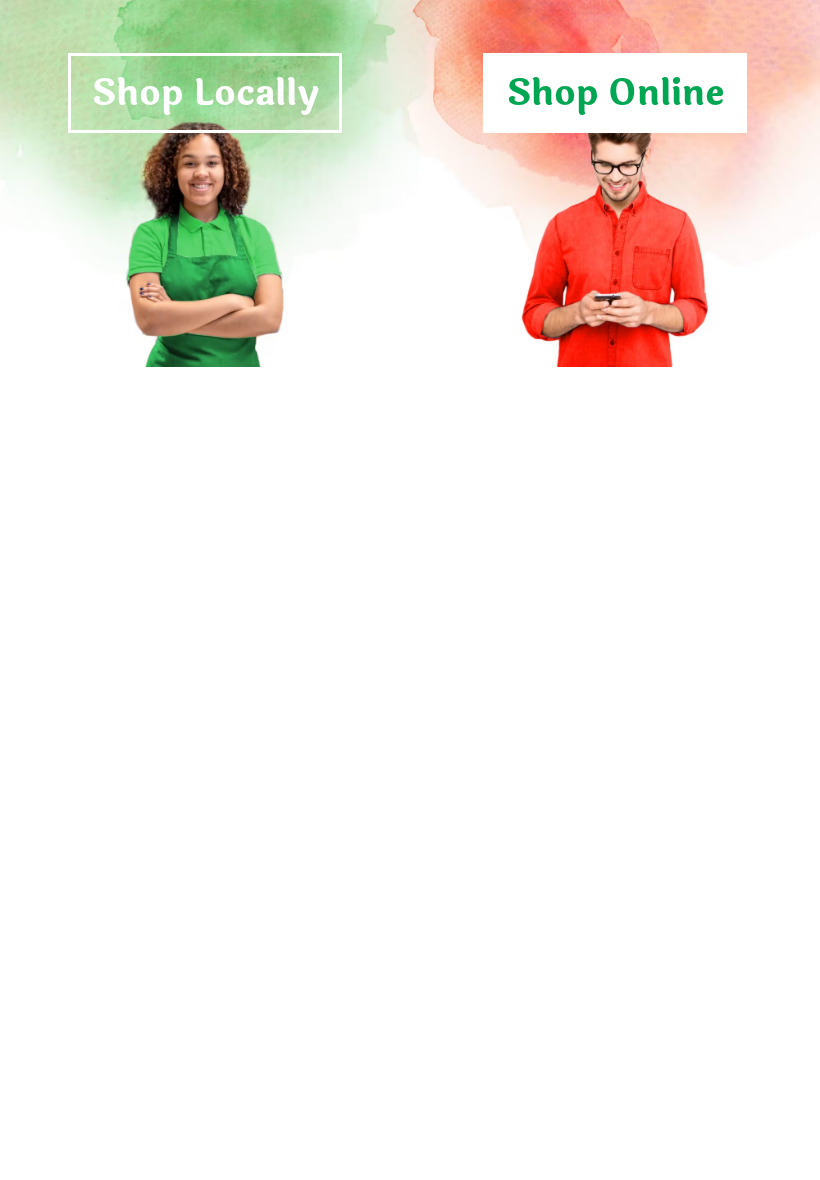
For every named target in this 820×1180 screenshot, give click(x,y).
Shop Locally (205, 93)
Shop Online (615, 93)
